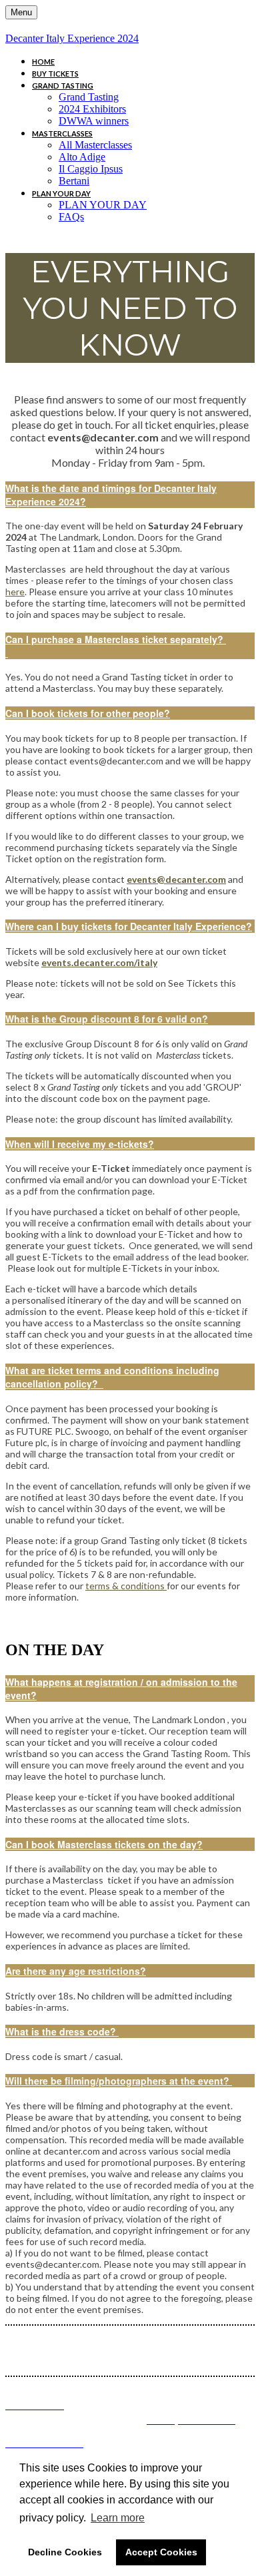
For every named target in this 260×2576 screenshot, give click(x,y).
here (15, 592)
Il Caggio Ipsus (91, 169)
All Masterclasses (95, 145)
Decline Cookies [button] (65, 2552)
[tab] (130, 495)
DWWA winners (94, 121)
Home (43, 62)
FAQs (71, 217)
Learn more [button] (118, 2518)
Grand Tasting (63, 86)
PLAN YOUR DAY (61, 193)
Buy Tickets (55, 74)
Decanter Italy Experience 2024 (72, 38)
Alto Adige (82, 157)
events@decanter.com (176, 879)
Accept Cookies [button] (161, 2552)
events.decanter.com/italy (99, 962)
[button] (130, 495)
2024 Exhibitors (92, 109)
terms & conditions (126, 1586)
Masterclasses (62, 133)
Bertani (74, 181)
